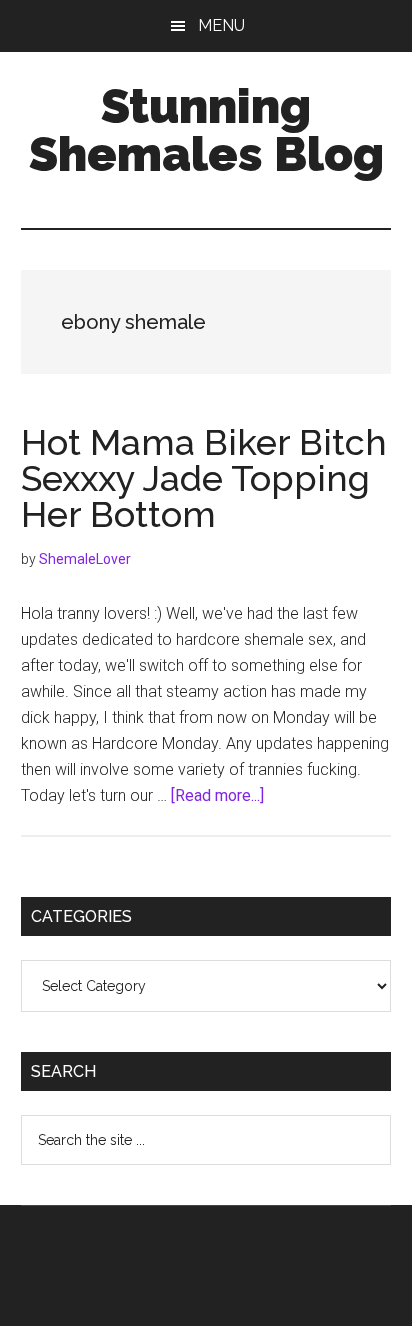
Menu (221, 25)
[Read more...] (217, 795)
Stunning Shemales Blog (206, 130)
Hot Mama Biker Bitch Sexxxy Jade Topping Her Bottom (204, 478)
